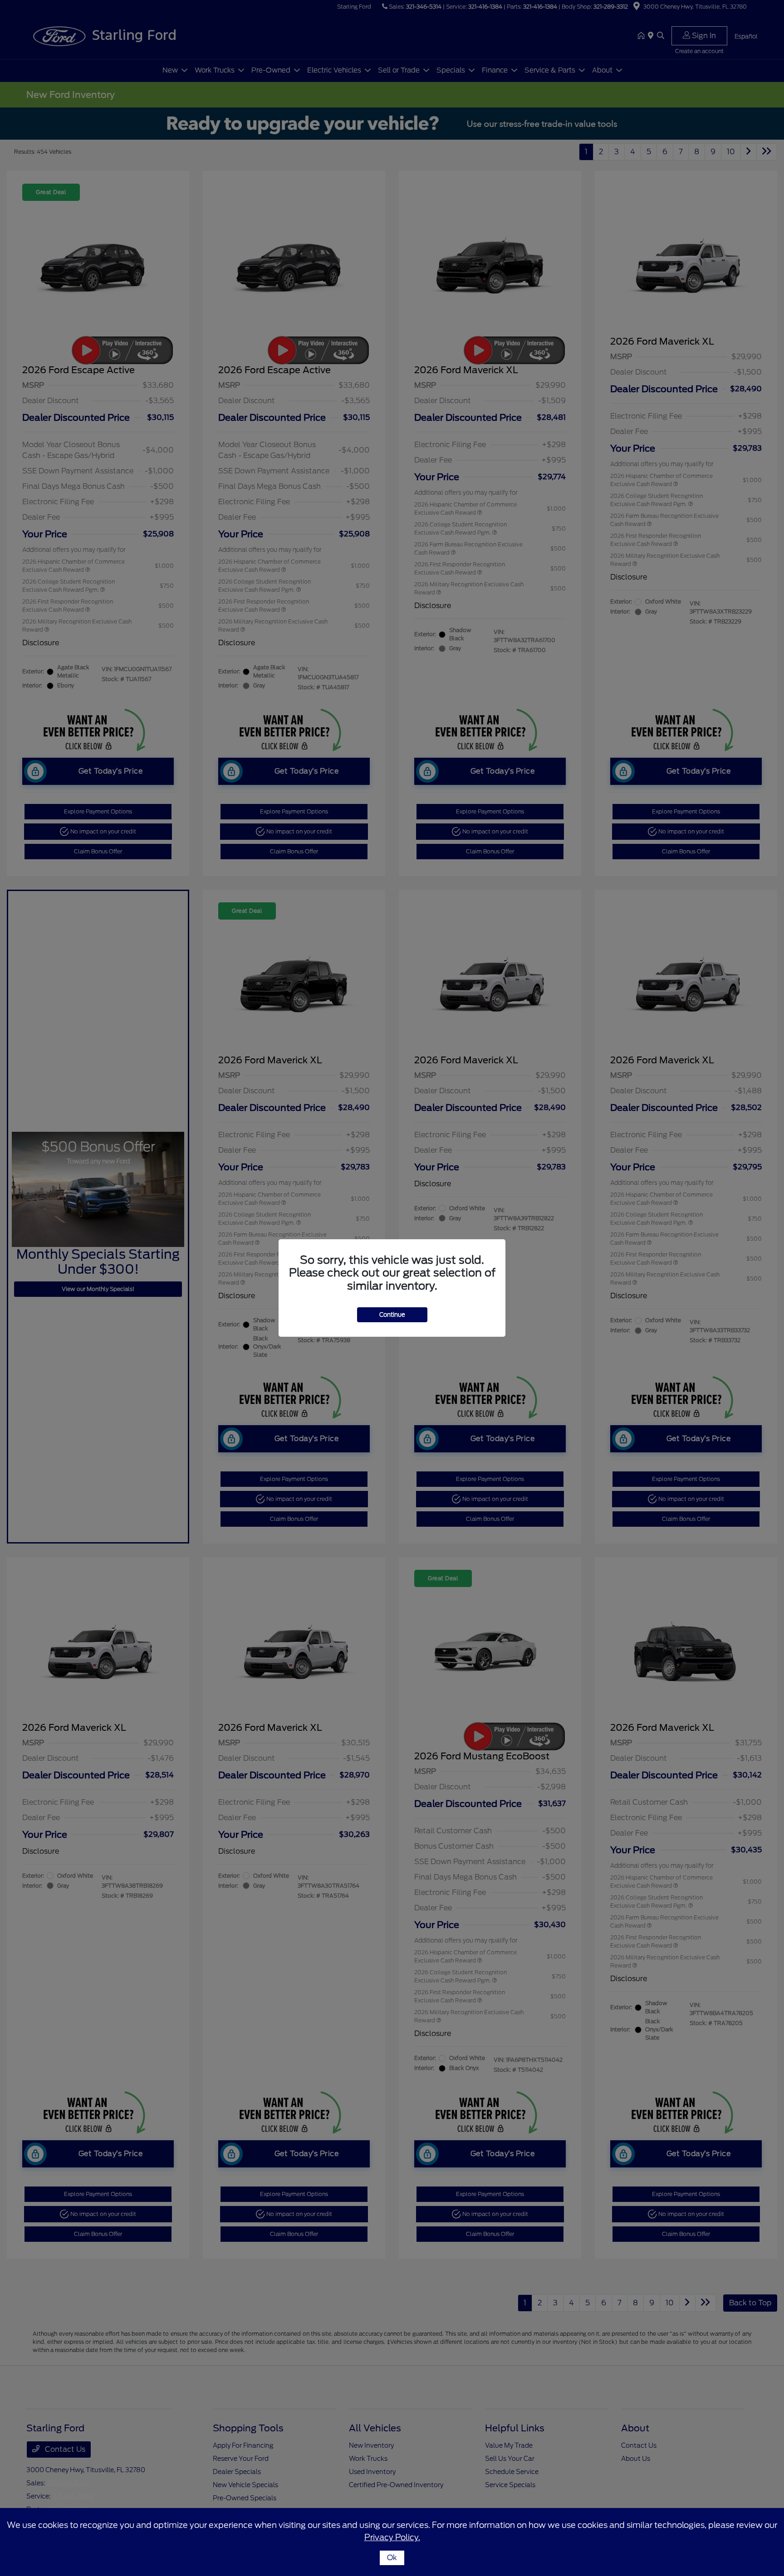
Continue (392, 1315)
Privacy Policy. (392, 2537)
